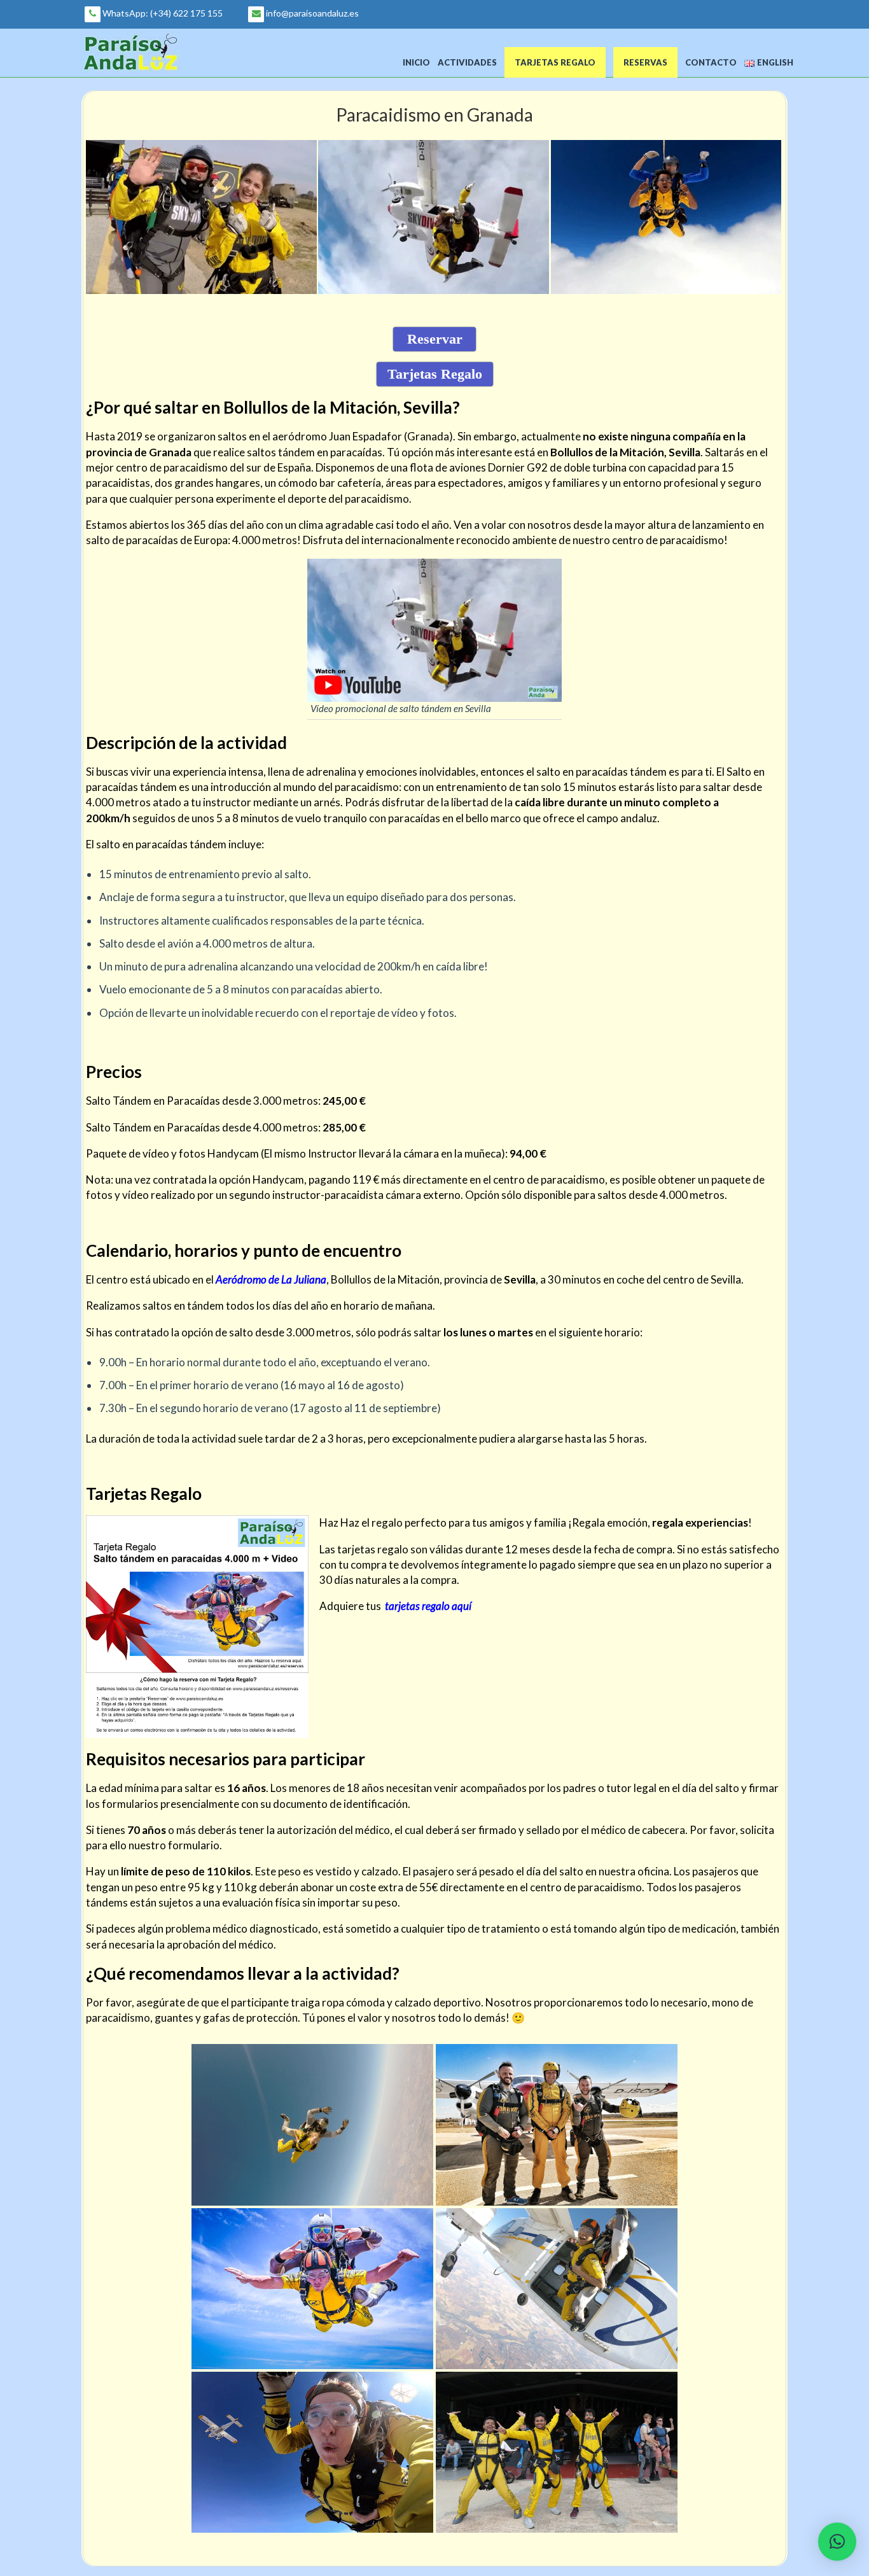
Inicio (416, 62)
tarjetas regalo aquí (428, 1606)
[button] (837, 2542)
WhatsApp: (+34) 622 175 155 (162, 13)
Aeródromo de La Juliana (271, 1279)
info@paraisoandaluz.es (311, 13)
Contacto (711, 62)
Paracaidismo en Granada (434, 115)
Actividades (467, 62)
